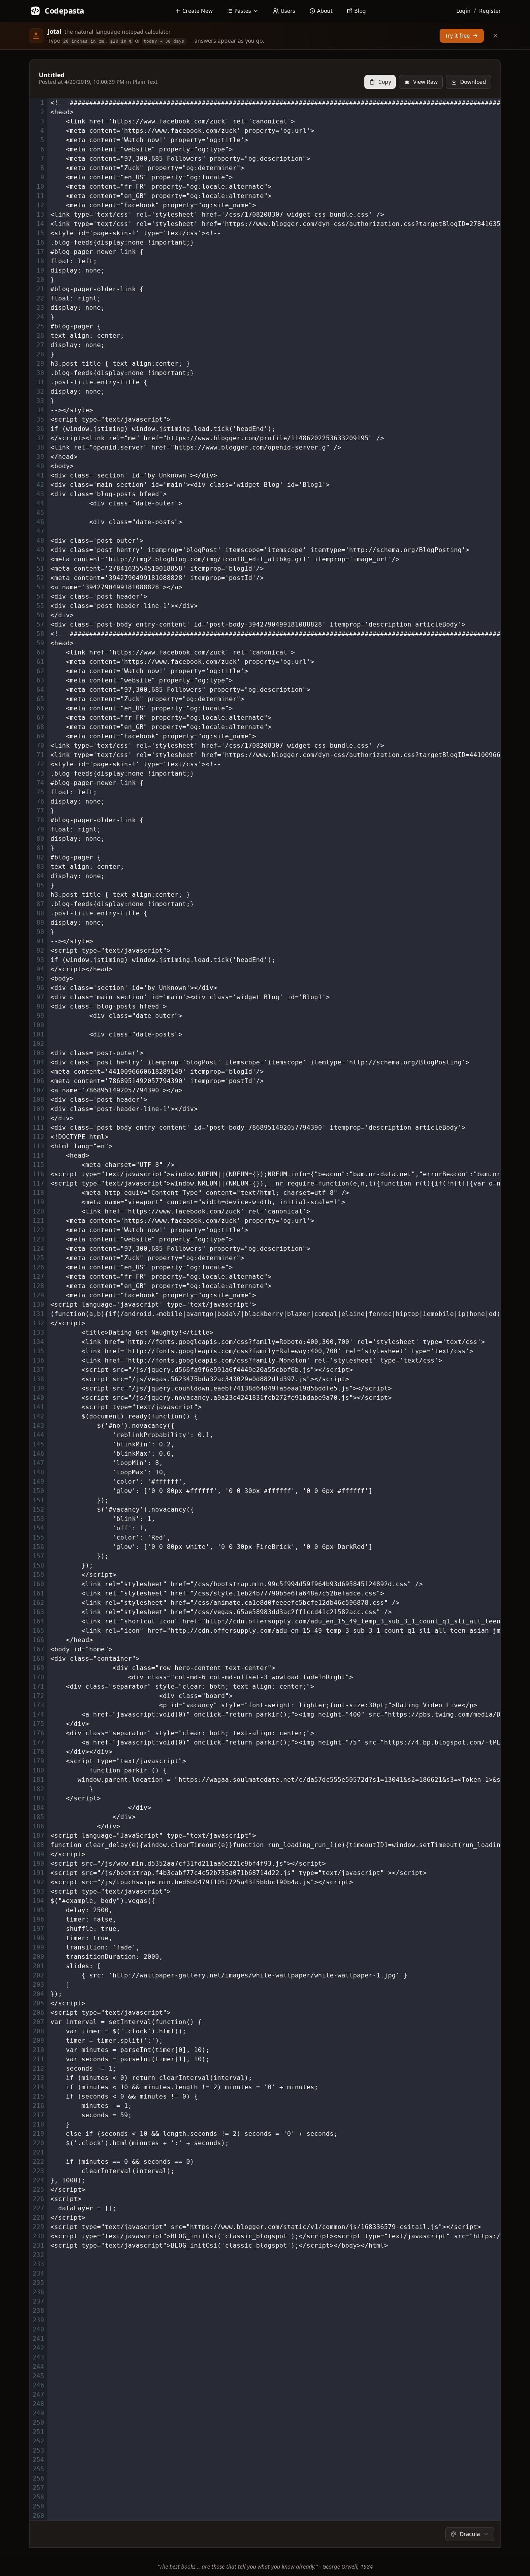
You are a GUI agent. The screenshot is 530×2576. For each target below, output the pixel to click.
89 (40, 923)
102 (38, 1044)
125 (38, 1258)
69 (40, 736)
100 (38, 1025)
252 (38, 2441)
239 (38, 2320)
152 (38, 1509)
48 (40, 541)
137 (38, 1370)
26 (40, 336)
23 (40, 308)
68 (40, 727)
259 (38, 2506)
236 (38, 2292)
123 (38, 1239)
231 (38, 2245)
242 (38, 2348)
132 (38, 1323)
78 (40, 820)
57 (40, 624)
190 (38, 1863)
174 (38, 1714)
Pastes (243, 11)
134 (38, 1342)
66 (40, 708)
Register (490, 11)
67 (40, 718)
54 (40, 596)
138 (38, 1379)
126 (38, 1267)
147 (38, 1463)
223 (38, 2171)
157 (38, 1556)
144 (38, 1435)
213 (38, 2078)
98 (40, 1006)
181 (38, 1780)
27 (40, 345)
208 (38, 2031)
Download (473, 82)
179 (38, 1761)
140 (38, 1398)
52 (40, 578)
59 (40, 643)
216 (38, 2106)
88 (40, 913)
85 (40, 885)
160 (38, 1584)
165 (38, 1631)
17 (40, 252)
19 (40, 270)
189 (38, 1854)
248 (38, 2404)
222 (38, 2162)
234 (38, 2273)
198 (38, 1938)
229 (38, 2227)
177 (38, 1742)
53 (40, 587)
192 (38, 1882)
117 (38, 1183)
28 (40, 354)
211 (38, 2059)
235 (38, 2283)
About (325, 11)
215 (38, 2096)
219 (38, 2134)
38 (40, 447)
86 (40, 895)
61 (40, 662)
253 (38, 2450)
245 (38, 2376)
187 (38, 1836)
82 (40, 857)
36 (40, 429)
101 (38, 1034)
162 (38, 1603)
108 (38, 1100)
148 (38, 1472)
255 (38, 2469)
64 (40, 690)
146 (38, 1454)
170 (38, 1677)
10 (40, 187)
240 (38, 2329)
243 (38, 2357)
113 (38, 1146)
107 (38, 1090)
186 (38, 1826)
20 (40, 280)
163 (38, 1612)
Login (463, 11)
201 (38, 1966)
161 (38, 1593)
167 (38, 1649)
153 (38, 1519)
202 (38, 1975)
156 (38, 1547)
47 (40, 531)
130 (38, 1304)
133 (38, 1332)
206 (38, 2013)
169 (38, 1668)
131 (38, 1314)
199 (38, 1947)
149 (38, 1482)
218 (38, 2124)
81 (40, 848)
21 (40, 289)
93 (40, 960)
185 (38, 1817)
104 (38, 1062)
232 (38, 2255)
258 (38, 2497)
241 (38, 2339)
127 (38, 1277)
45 (40, 513)
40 (40, 466)
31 (40, 382)
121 (38, 1221)
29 (40, 364)
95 (40, 978)
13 (40, 214)
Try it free (457, 36)
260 (38, 2516)
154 (38, 1528)
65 (40, 699)
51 (40, 568)
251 (38, 2432)
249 (38, 2413)
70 (40, 746)
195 (38, 1910)
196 (38, 1919)
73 (40, 773)
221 (38, 2152)
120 (38, 1211)
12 (40, 205)
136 (38, 1360)
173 (38, 1705)
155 (38, 1537)
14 (40, 224)
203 (38, 1985)
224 (38, 2180)
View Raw (425, 82)
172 (38, 1696)
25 (40, 326)
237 (38, 2301)
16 (40, 242)
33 (40, 401)
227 (38, 2208)
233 (38, 2264)
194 (38, 1901)
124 (38, 1249)
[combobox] (470, 2534)
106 (38, 1081)
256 (38, 2478)
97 (40, 997)
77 (40, 811)
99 (40, 1016)
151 (38, 1500)
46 (40, 522)
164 (38, 1621)
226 (38, 2199)
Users (288, 11)
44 (40, 503)
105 (38, 1072)
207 (38, 2022)
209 (38, 2040)
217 (38, 2115)
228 (38, 2218)
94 (40, 969)
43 (40, 494)
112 (38, 1137)
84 (40, 876)
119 (38, 1202)
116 (38, 1174)
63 (40, 680)
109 (38, 1109)
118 (38, 1193)
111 (38, 1127)
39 (40, 457)
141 (38, 1407)
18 (40, 261)
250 (38, 2422)
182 (38, 1789)
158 (38, 1565)
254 (38, 2460)
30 (40, 373)
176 (38, 1733)
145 (38, 1444)
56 (40, 615)
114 (38, 1155)
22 (40, 298)
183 (38, 1798)
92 (40, 950)
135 (38, 1351)
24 (40, 317)
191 (38, 1873)
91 (40, 941)
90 (40, 932)
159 (38, 1575)
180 (38, 1770)
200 (38, 1957)
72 (40, 764)
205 (38, 2003)
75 (40, 792)
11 (40, 196)
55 (40, 606)
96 (40, 988)
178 (38, 1752)
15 (40, 233)
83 (40, 867)
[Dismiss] (495, 36)
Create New (197, 11)
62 (40, 671)
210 (38, 2050)
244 (38, 2367)
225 (38, 2190)
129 (38, 1295)
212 (38, 2068)
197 (38, 1929)
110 (38, 1118)
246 (38, 2385)
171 (38, 1686)
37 (40, 438)
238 (38, 2311)
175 (38, 1724)
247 (38, 2395)
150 (38, 1491)
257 (38, 2488)
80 (40, 839)
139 (38, 1388)
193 (38, 1891)
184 (38, 1808)
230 (38, 2236)
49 (40, 550)
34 (40, 410)
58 (40, 634)
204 (38, 1994)
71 (40, 755)
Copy (385, 82)
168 (38, 1659)
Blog (360, 11)
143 (38, 1426)
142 (38, 1416)
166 (38, 1640)
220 (38, 2143)
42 (40, 485)
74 (40, 783)
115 (38, 1165)
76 (40, 801)
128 (38, 1286)
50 (40, 559)
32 (40, 391)
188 (38, 1845)
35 (40, 419)
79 (40, 829)
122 (38, 1230)
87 (40, 904)
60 (40, 652)
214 (38, 2087)
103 (38, 1053)
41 (40, 475)
